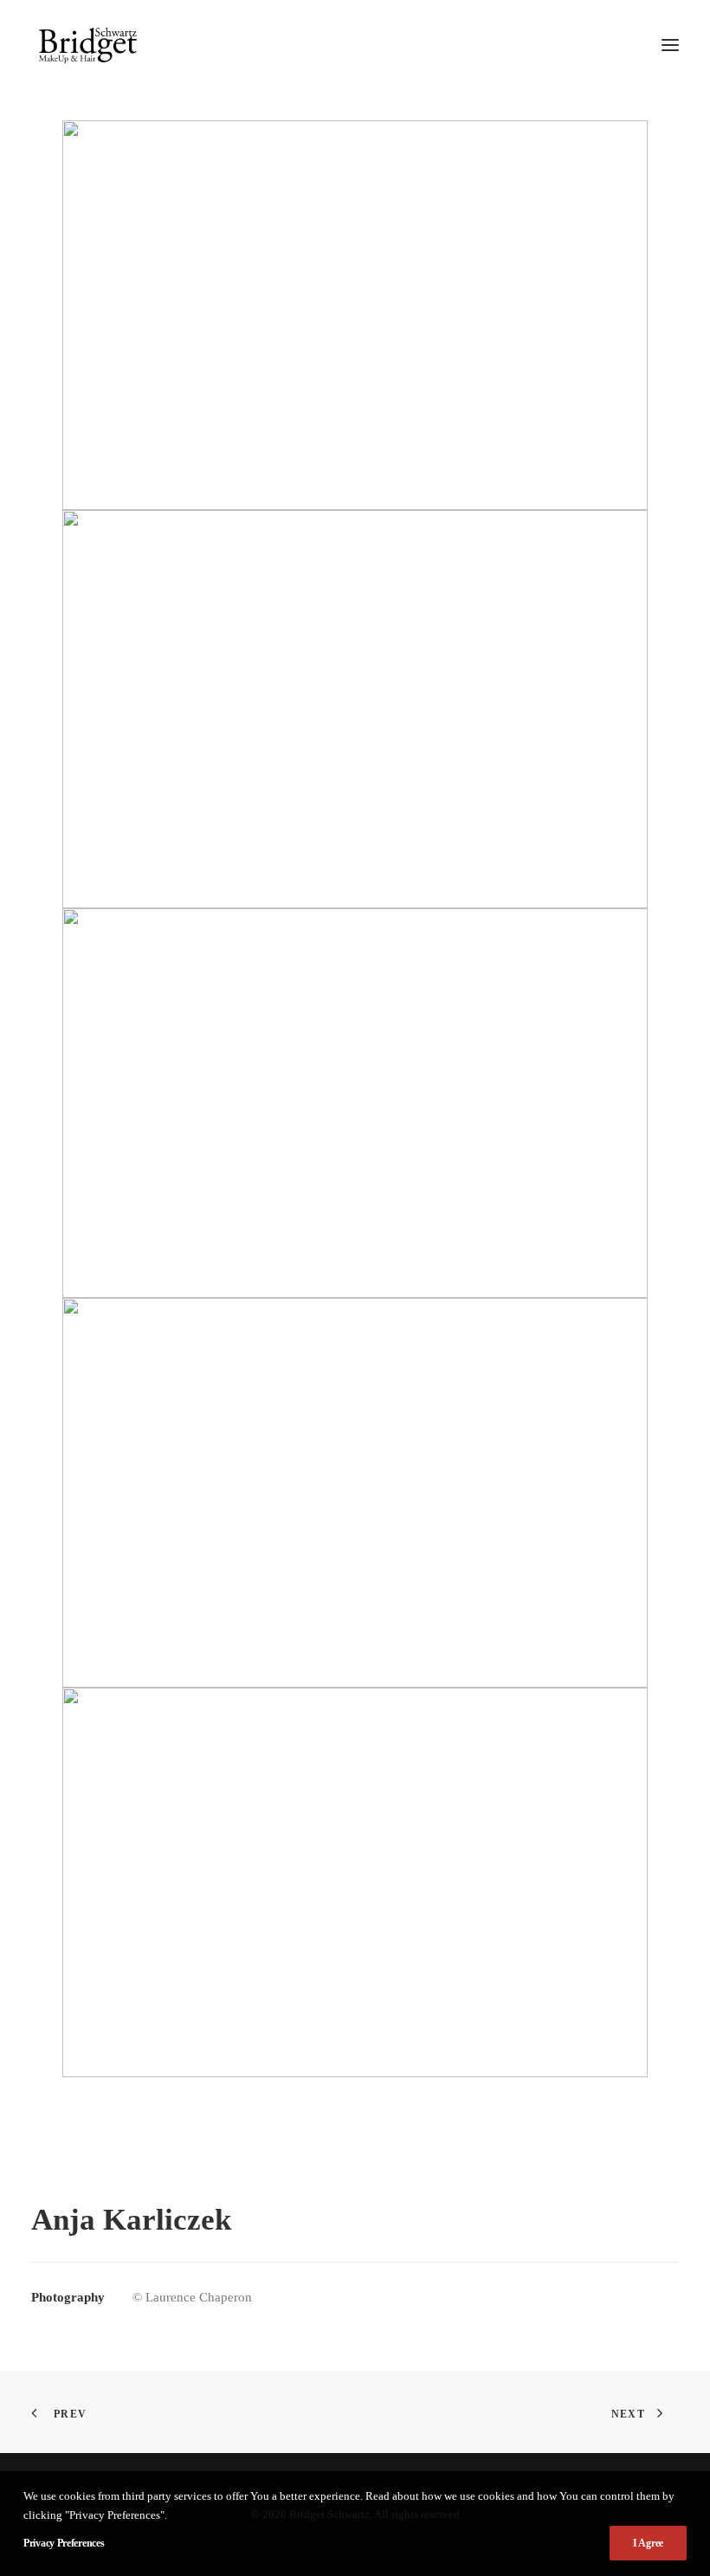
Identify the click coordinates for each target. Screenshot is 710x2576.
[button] (670, 45)
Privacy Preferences (64, 2543)
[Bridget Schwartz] (88, 45)
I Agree (648, 2543)
